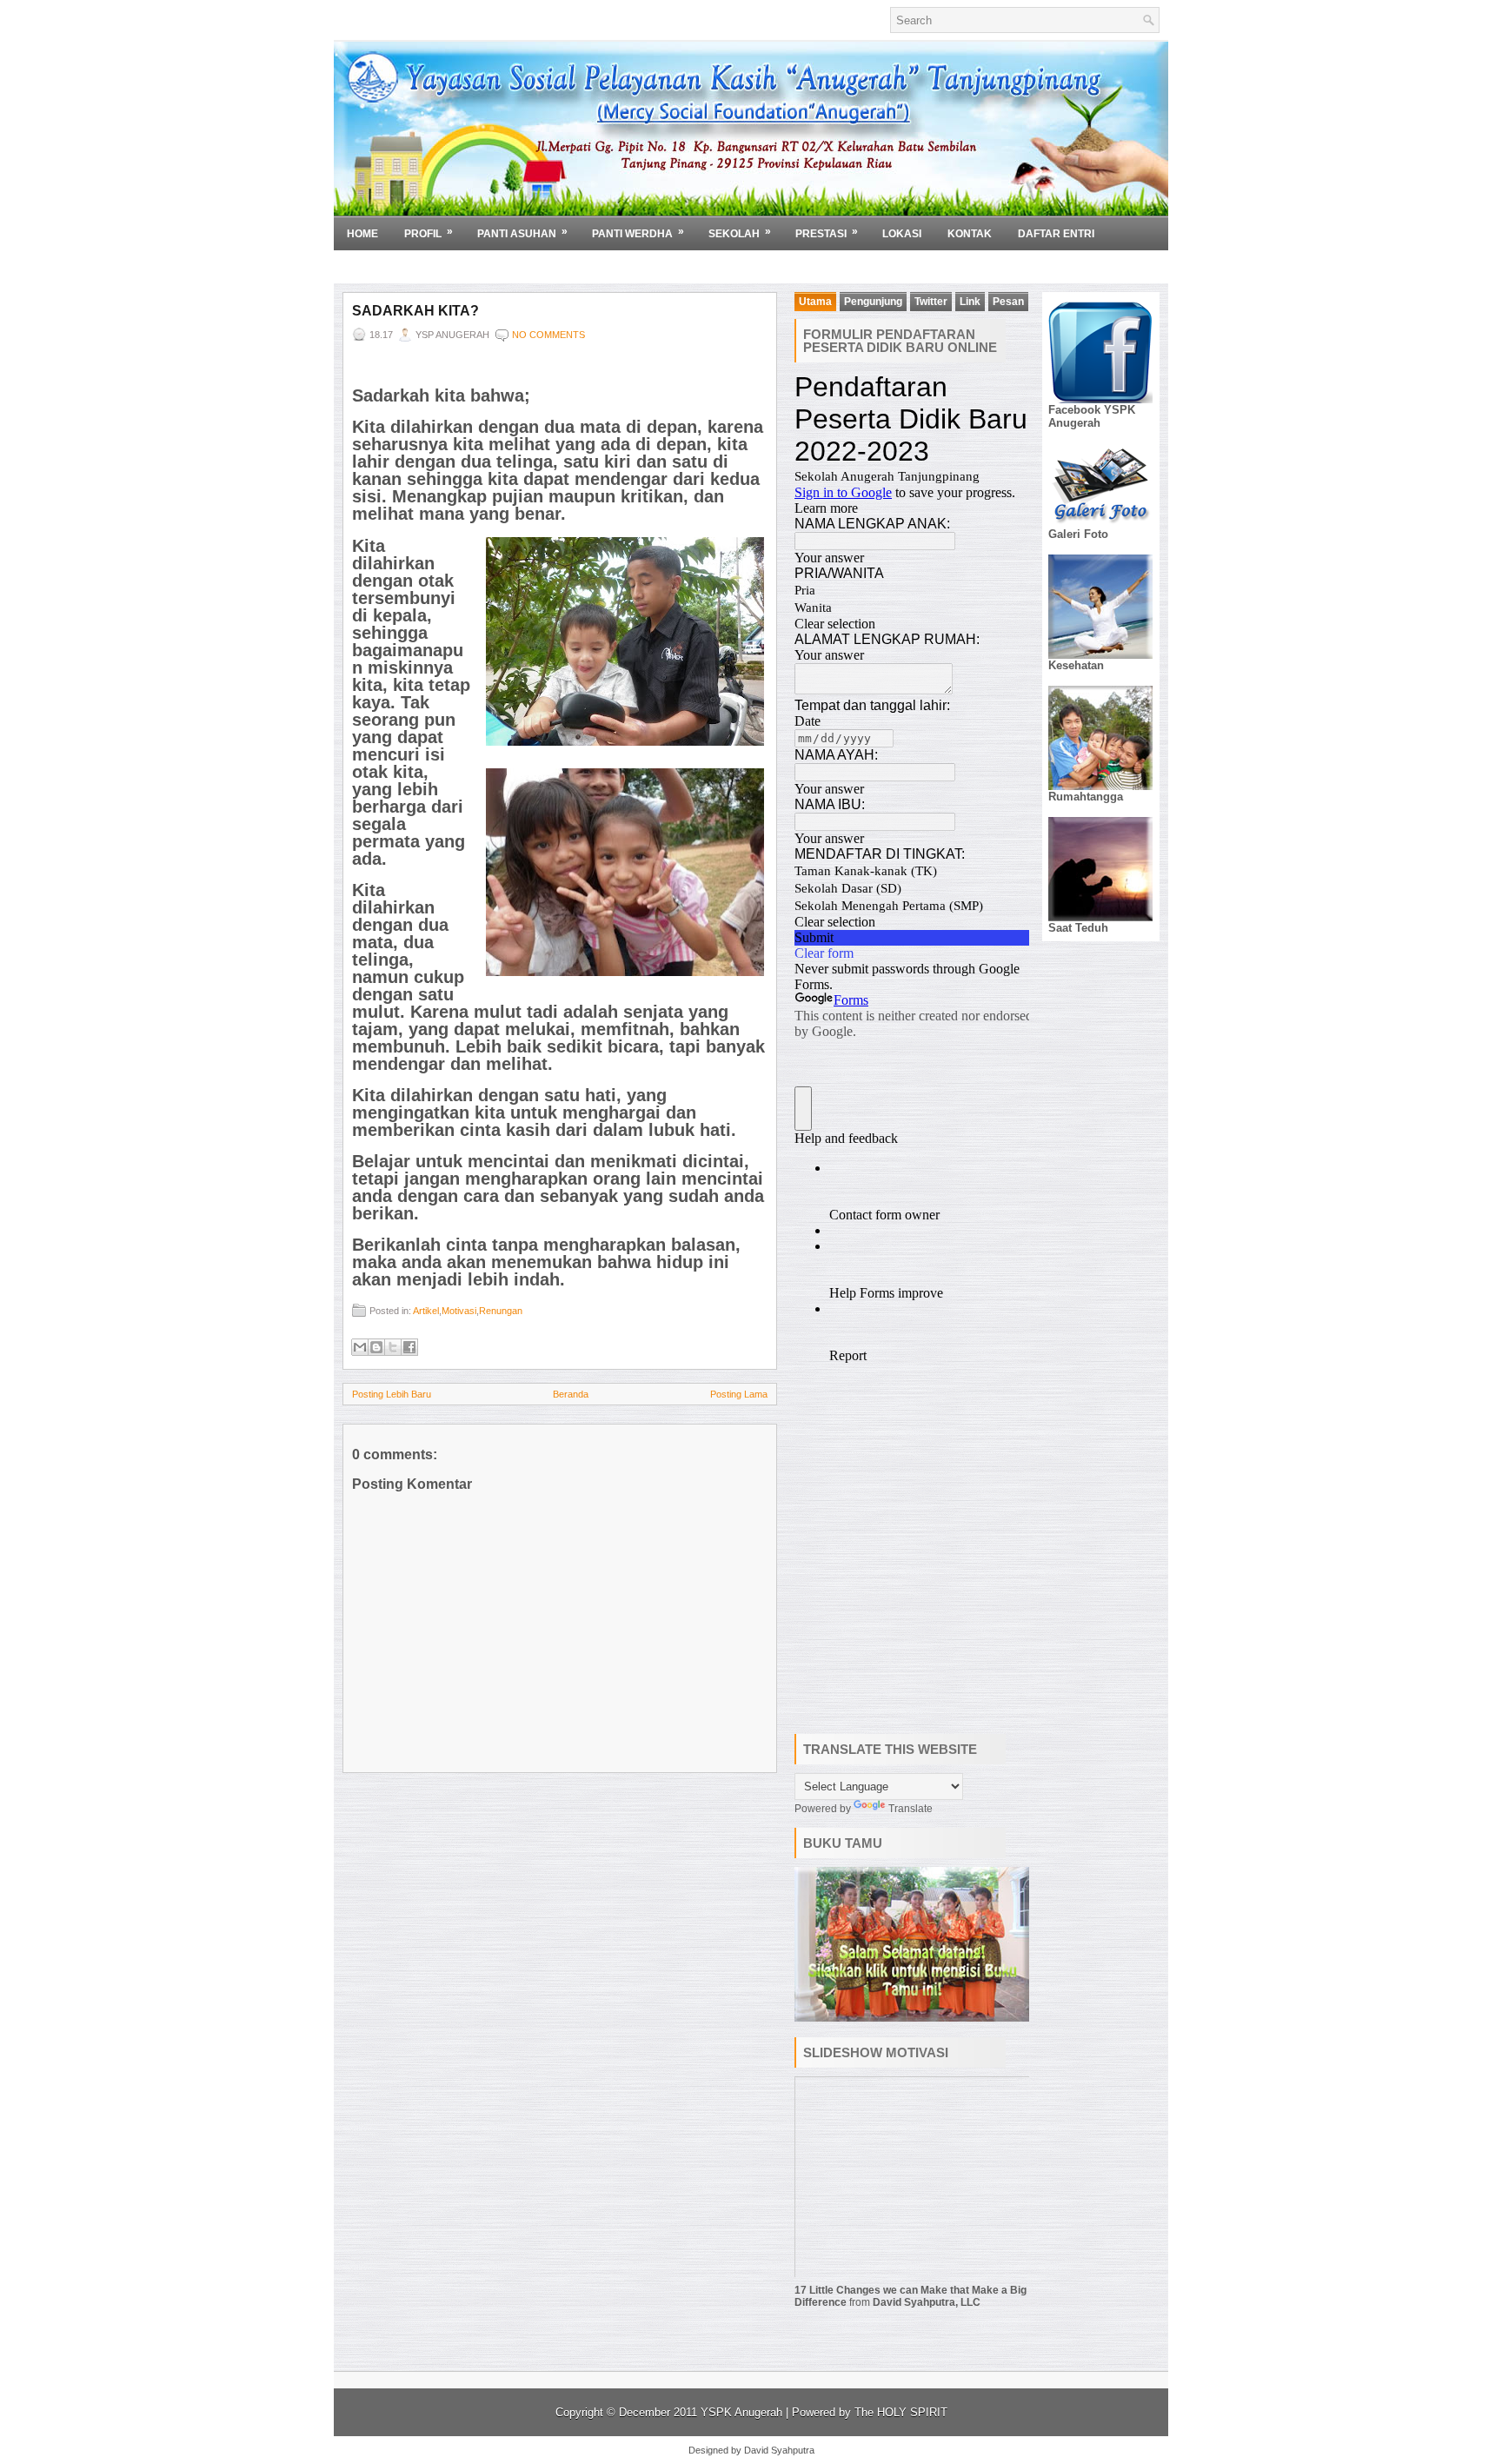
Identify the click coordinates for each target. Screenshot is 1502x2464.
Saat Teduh (1078, 928)
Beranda (571, 1394)
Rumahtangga (1086, 797)
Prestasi (827, 232)
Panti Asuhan (522, 232)
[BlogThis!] (376, 1347)
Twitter (931, 302)
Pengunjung (873, 302)
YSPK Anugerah (743, 2412)
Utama (815, 302)
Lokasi (902, 234)
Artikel (426, 1311)
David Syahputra (779, 2450)
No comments (548, 335)
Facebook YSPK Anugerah (1092, 416)
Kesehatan (1076, 665)
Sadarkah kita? (415, 311)
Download (384, 266)
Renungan (501, 1311)
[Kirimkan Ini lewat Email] (360, 1347)
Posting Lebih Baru (392, 1394)
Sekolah (740, 232)
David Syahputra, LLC (927, 2302)
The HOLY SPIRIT (901, 2412)
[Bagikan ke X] (393, 1347)
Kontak (970, 234)
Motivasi (459, 1311)
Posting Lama (739, 1394)
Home (362, 234)
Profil (429, 232)
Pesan (1008, 302)
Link (970, 302)
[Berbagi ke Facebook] (409, 1347)
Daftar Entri (1056, 234)
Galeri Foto (1078, 534)
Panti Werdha (638, 232)
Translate (911, 1809)
